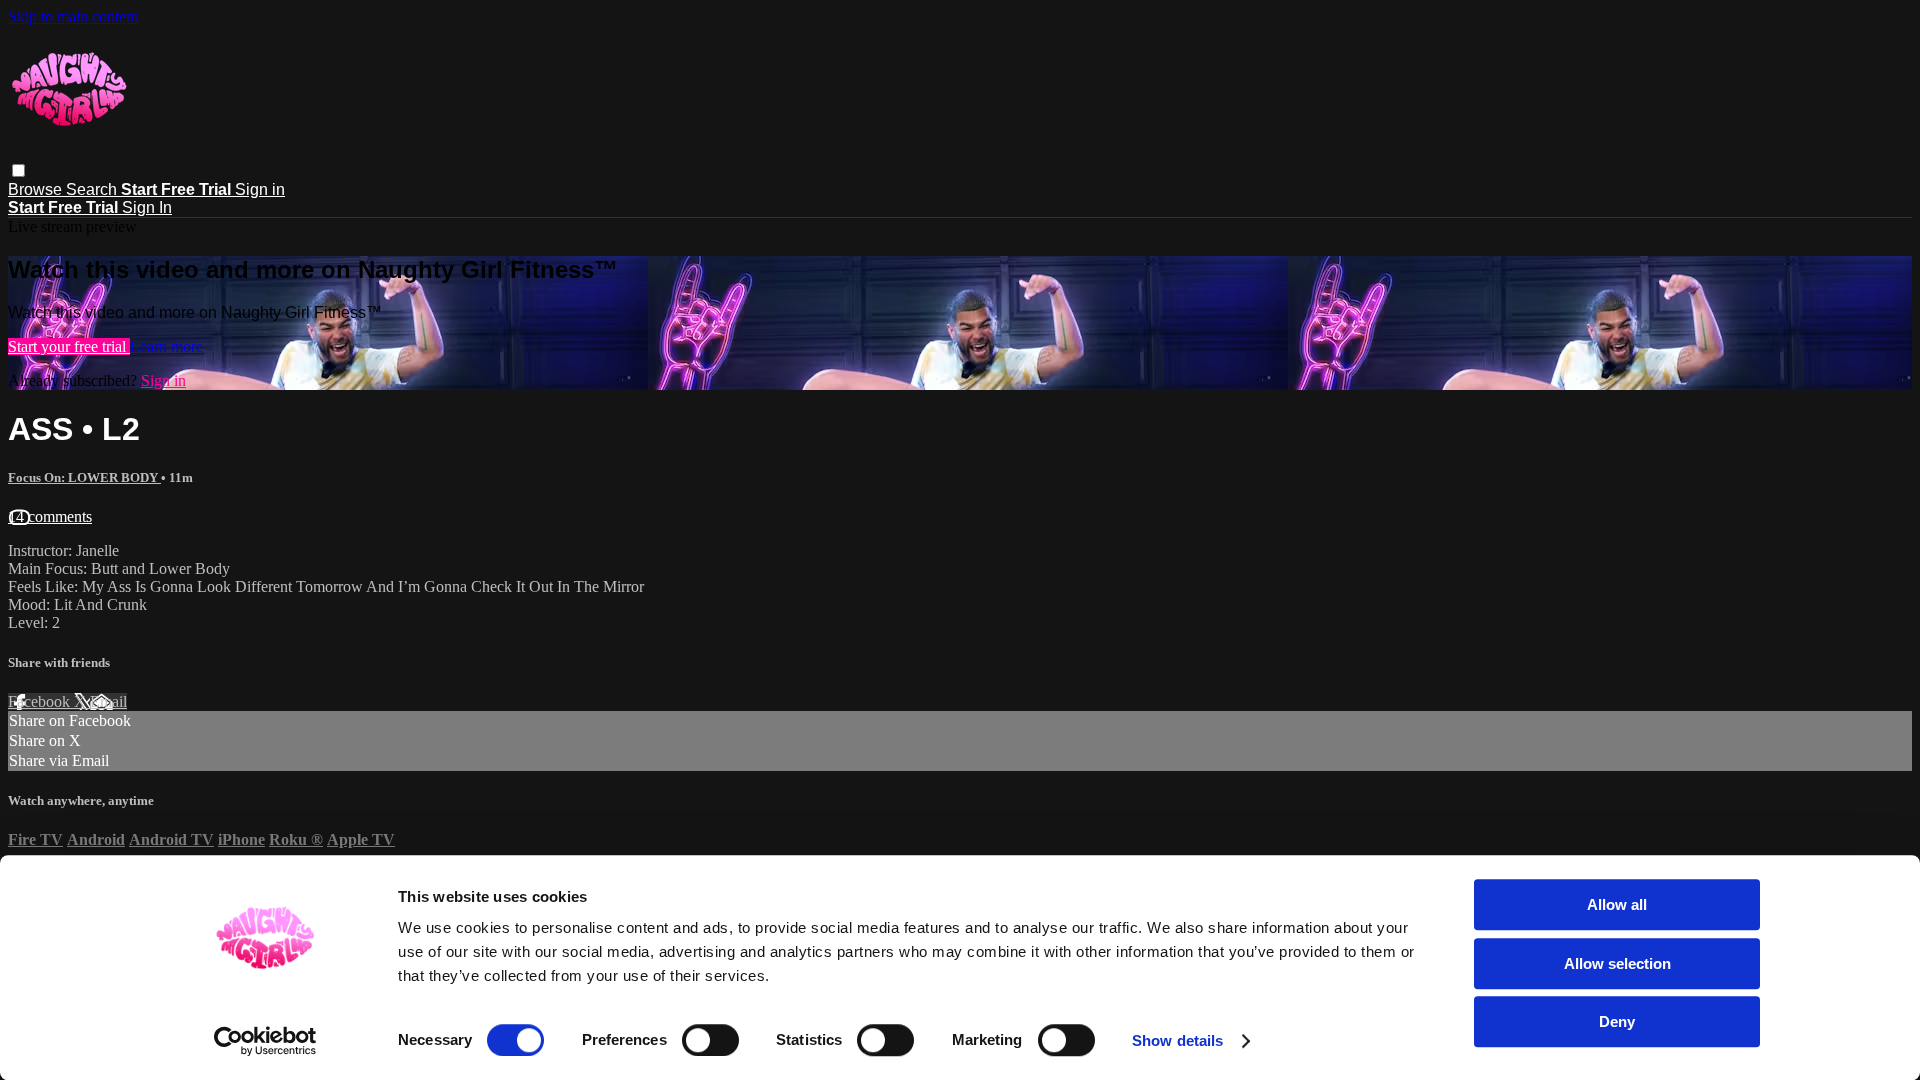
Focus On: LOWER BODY (84, 477)
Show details (1177, 1040)
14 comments (50, 516)
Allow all (1617, 904)
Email (108, 701)
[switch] (710, 1040)
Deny (1617, 1021)
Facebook (41, 701)
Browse (37, 189)
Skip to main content (73, 16)
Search (93, 189)
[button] (18, 170)
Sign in (260, 189)
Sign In (147, 207)
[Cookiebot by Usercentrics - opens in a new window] (265, 1041)
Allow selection (1617, 963)
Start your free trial (69, 346)
